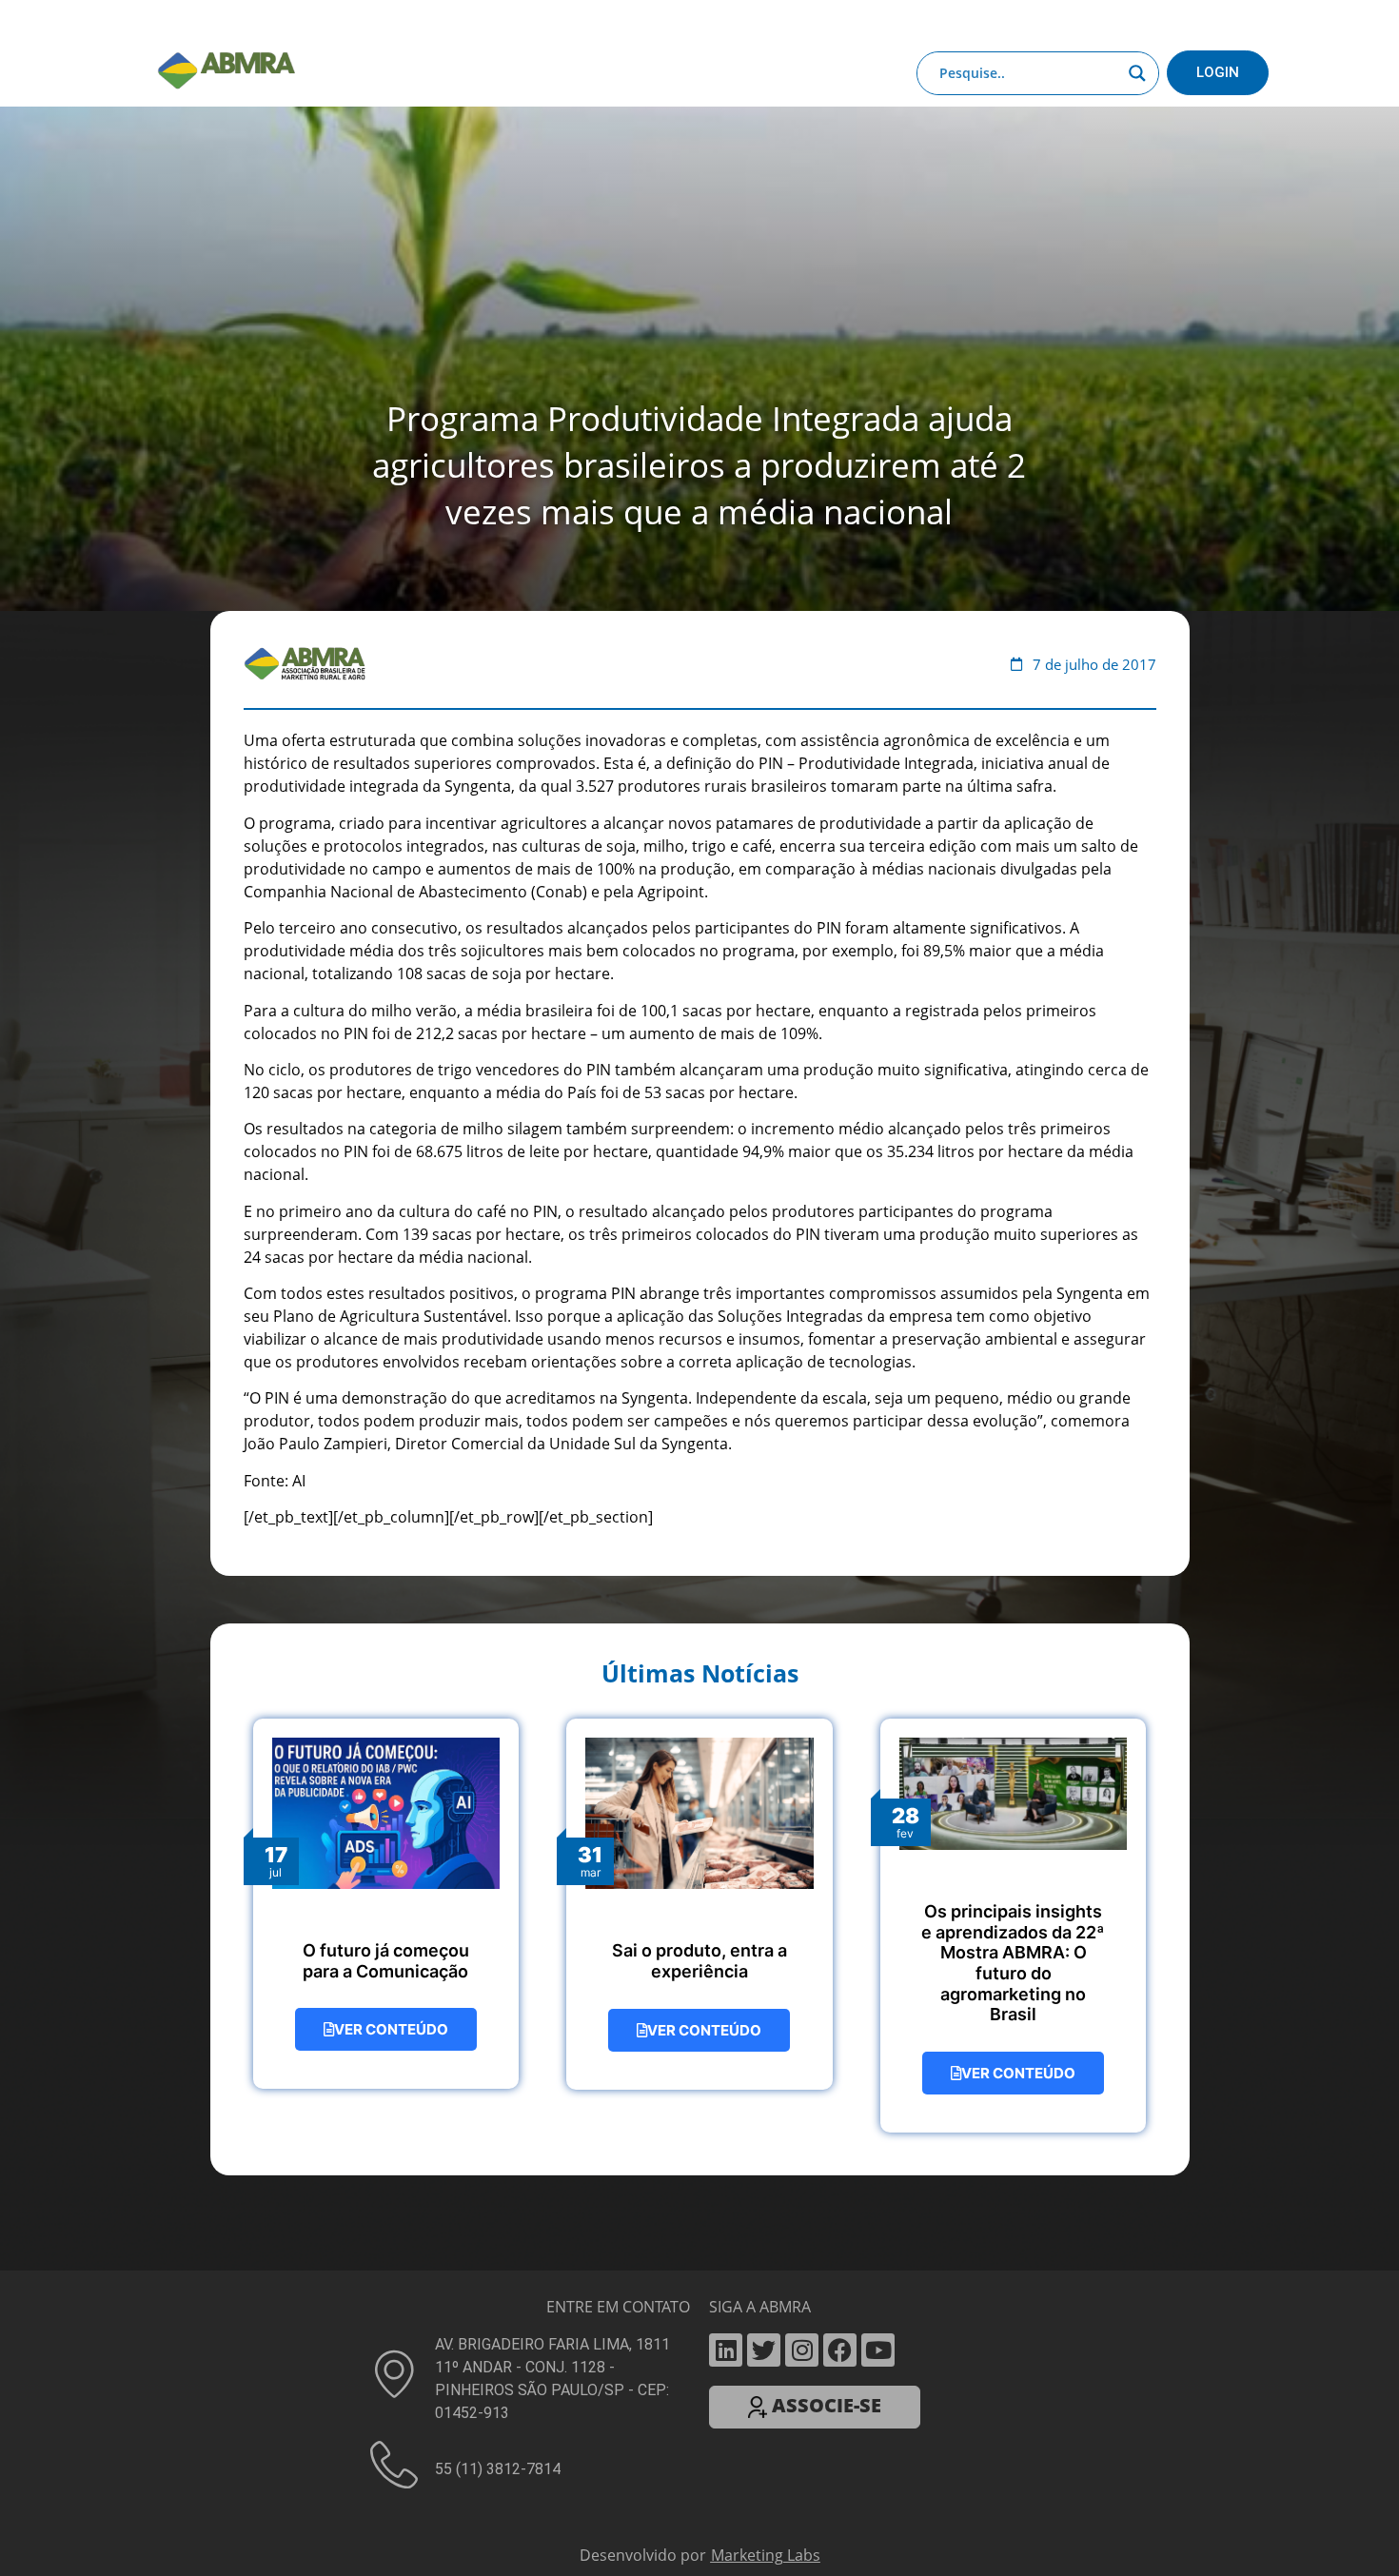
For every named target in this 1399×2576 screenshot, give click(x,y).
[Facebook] (840, 2335)
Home (254, 22)
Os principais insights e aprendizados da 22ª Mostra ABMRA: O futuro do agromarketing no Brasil (1013, 1947)
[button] (699, 2568)
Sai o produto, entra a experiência (699, 1946)
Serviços (598, 22)
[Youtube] (878, 2335)
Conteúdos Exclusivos (463, 22)
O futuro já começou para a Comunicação (386, 1946)
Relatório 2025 (1117, 22)
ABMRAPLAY (686, 22)
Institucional (333, 22)
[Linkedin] (726, 2335)
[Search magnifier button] (1137, 73)
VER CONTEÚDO (391, 2014)
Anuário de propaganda (825, 22)
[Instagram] (802, 2335)
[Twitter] (764, 2335)
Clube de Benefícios (985, 22)
